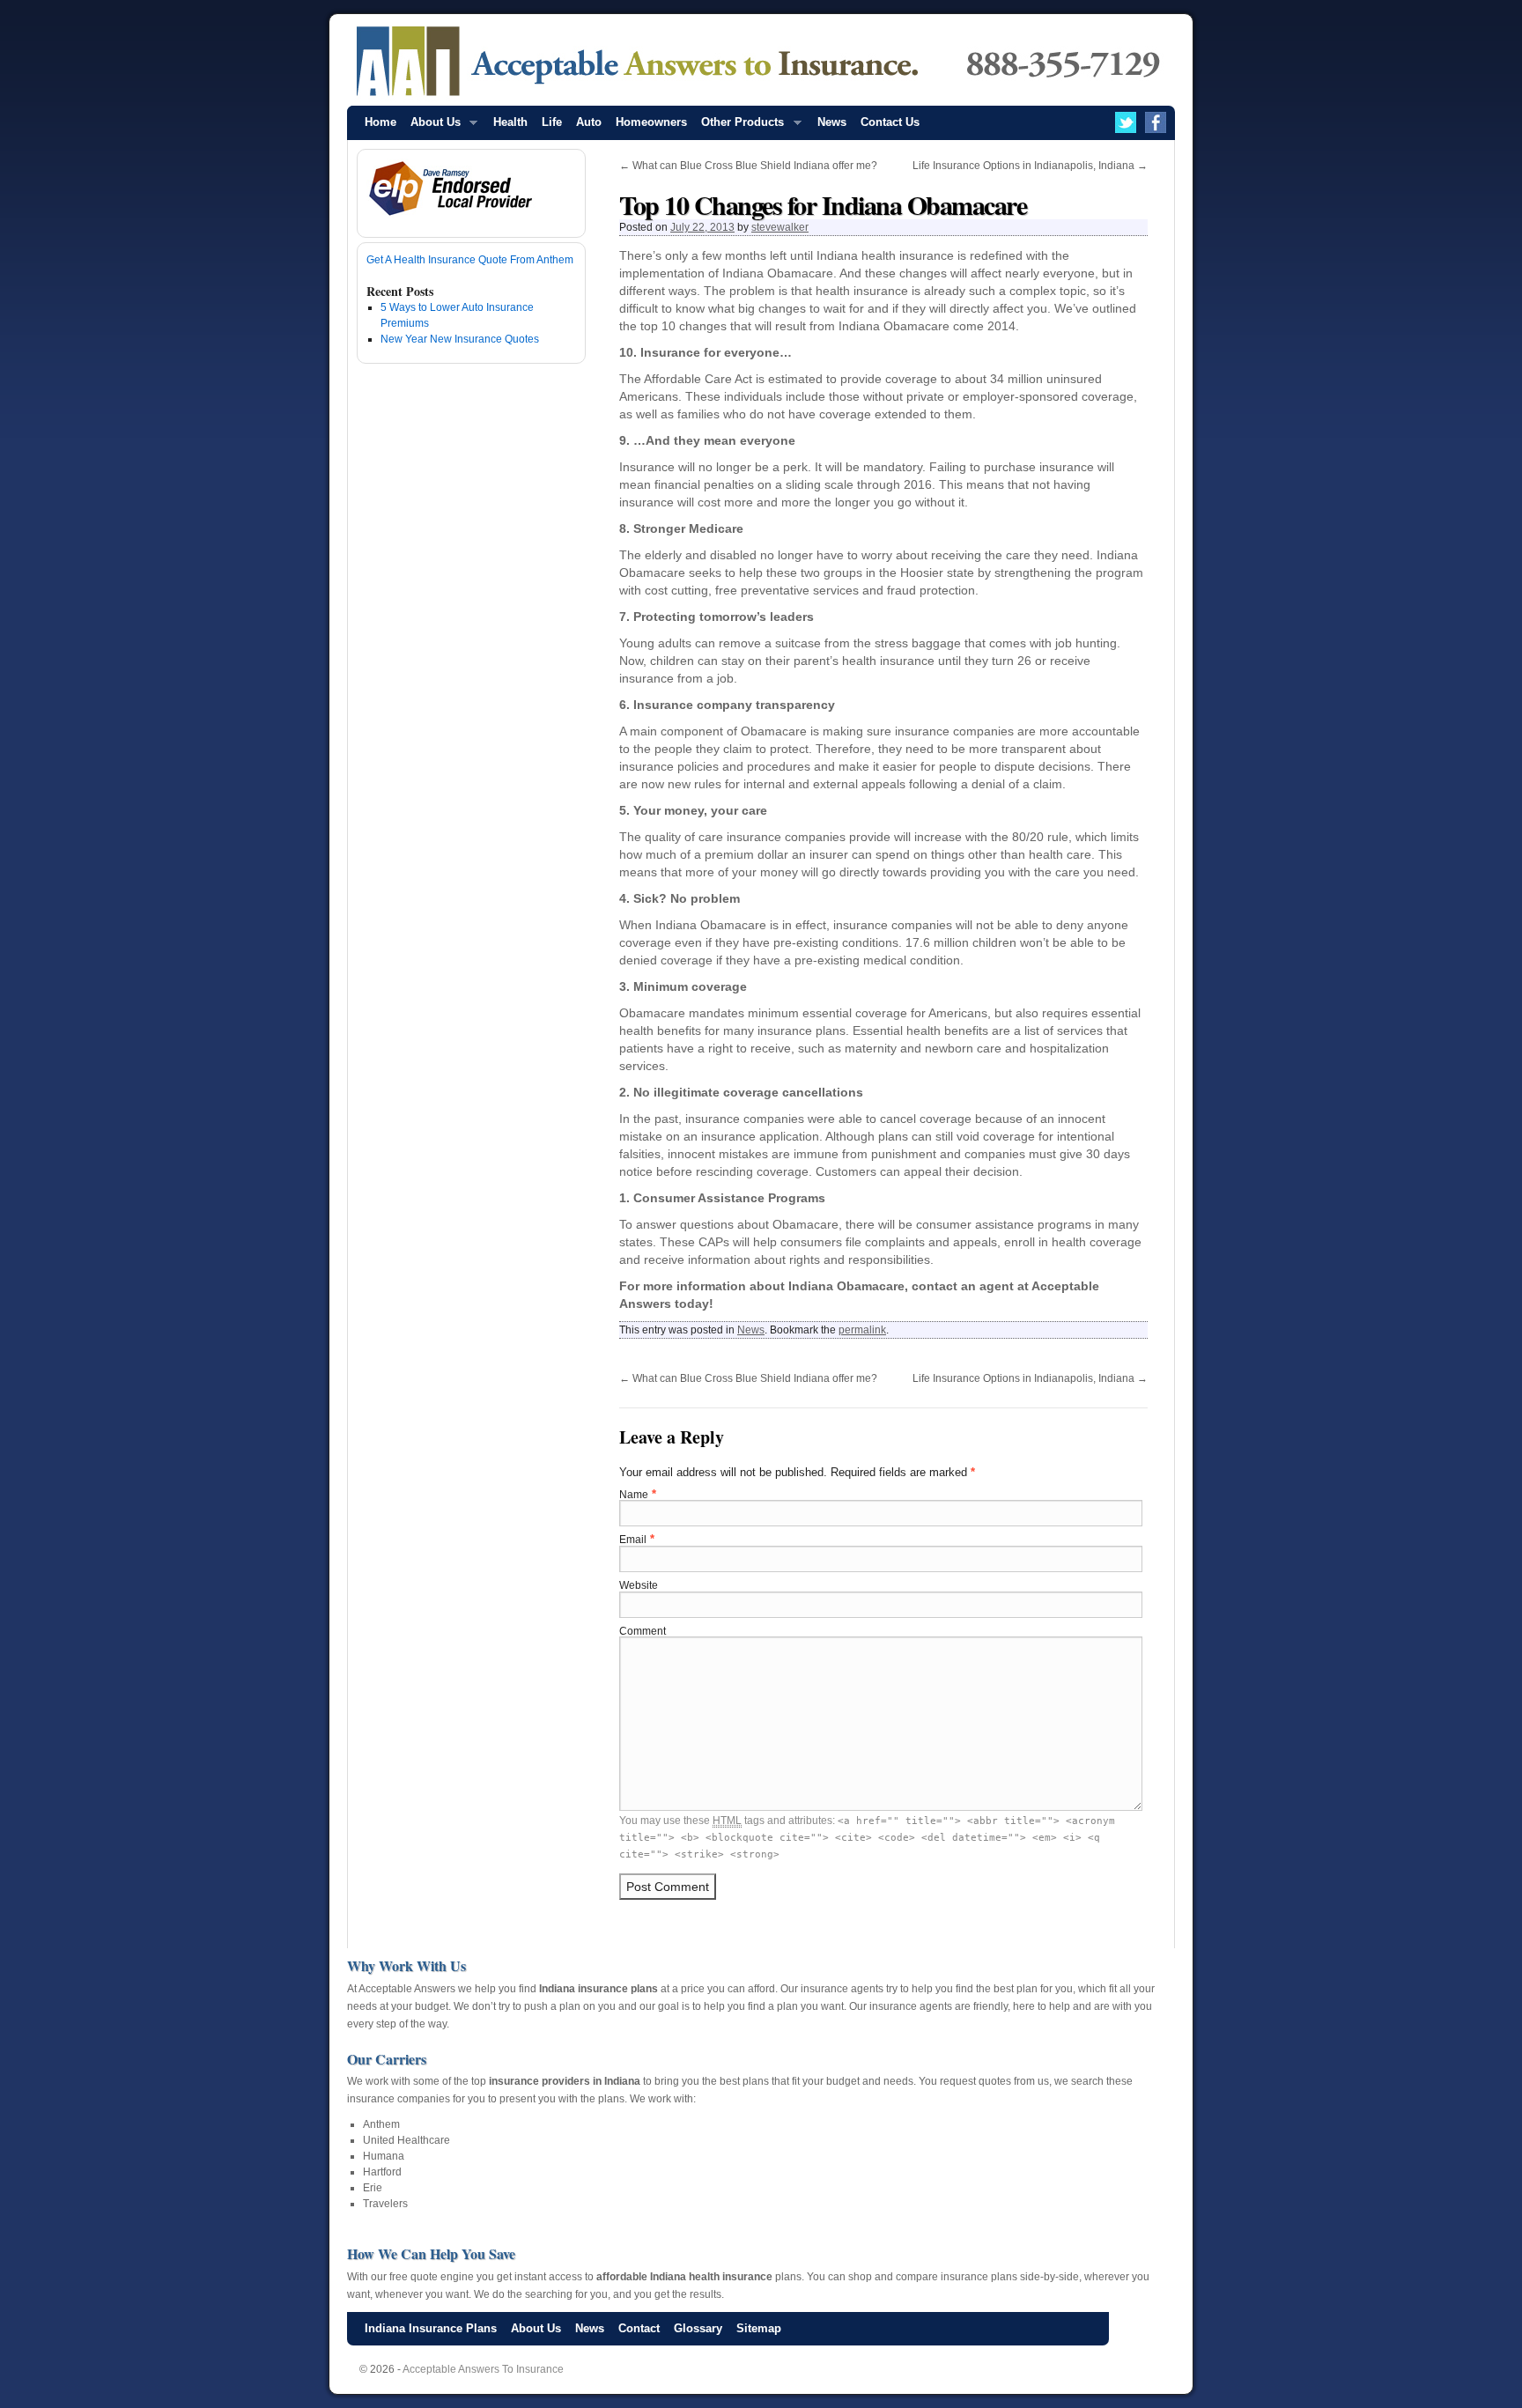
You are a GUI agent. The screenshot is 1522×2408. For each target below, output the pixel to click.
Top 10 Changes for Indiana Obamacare (823, 204)
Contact (639, 2328)
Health (510, 122)
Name (634, 1495)
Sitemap (759, 2328)
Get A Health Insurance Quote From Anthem (470, 260)
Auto (589, 122)
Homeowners (651, 122)
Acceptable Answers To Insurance (483, 2369)
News (832, 122)
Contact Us (890, 122)
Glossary (698, 2328)
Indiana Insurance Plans (431, 2328)
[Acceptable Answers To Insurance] (761, 62)
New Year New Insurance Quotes (460, 339)
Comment (643, 1631)
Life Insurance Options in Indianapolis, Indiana (1030, 166)
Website (639, 1585)
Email (633, 1540)
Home (380, 122)
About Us (432, 127)
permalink (862, 1330)
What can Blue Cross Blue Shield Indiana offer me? (748, 166)
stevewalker (780, 227)
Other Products (739, 127)
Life (552, 122)
